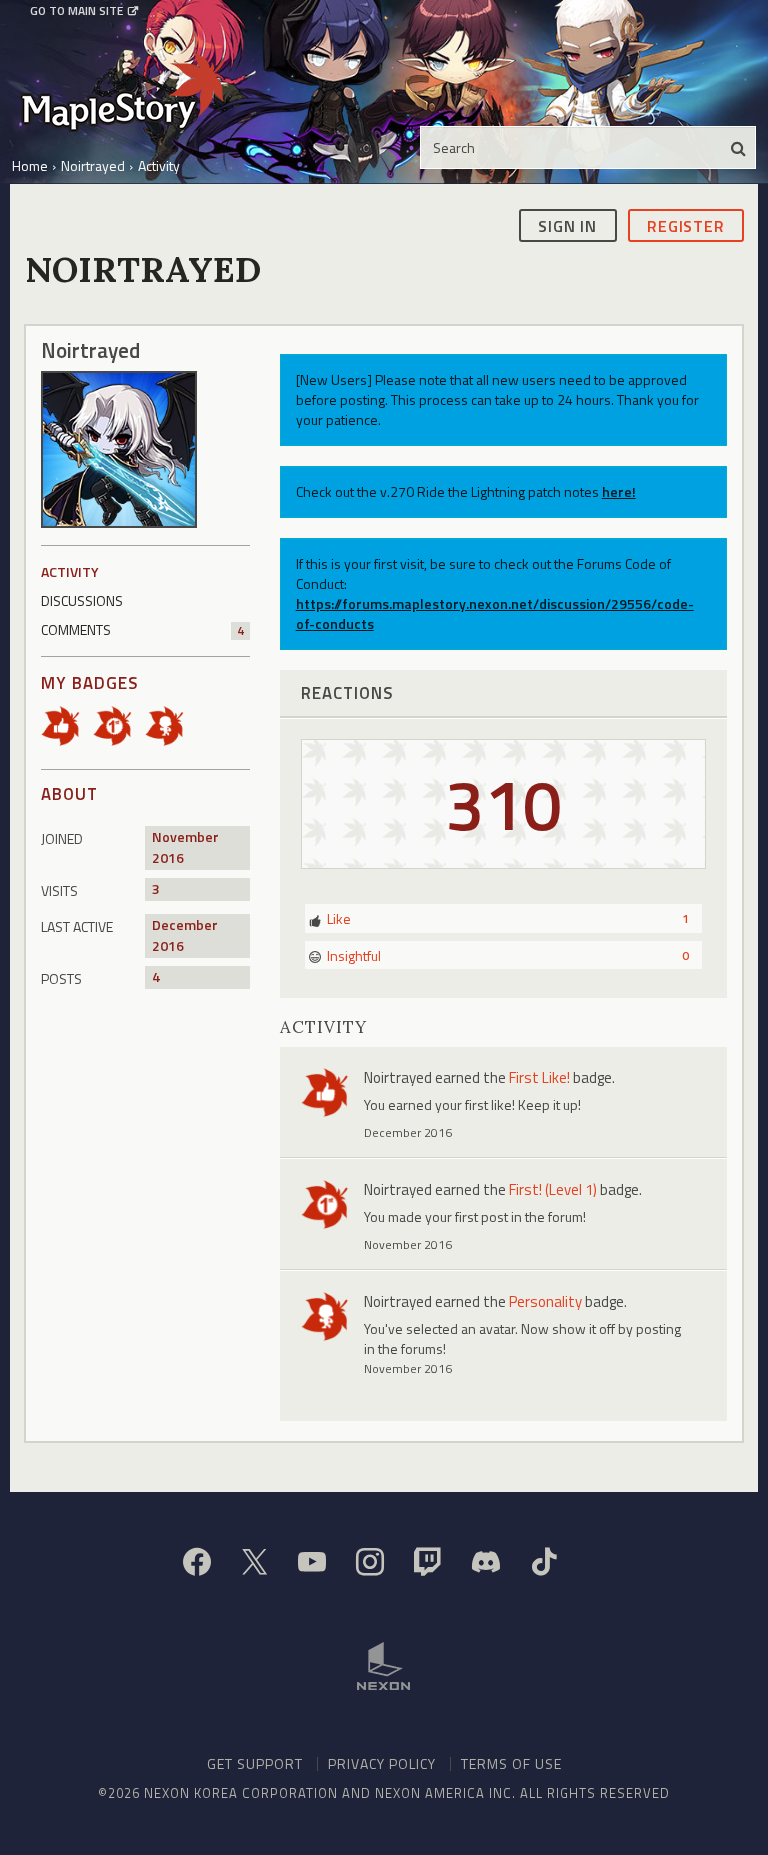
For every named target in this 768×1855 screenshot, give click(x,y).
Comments (142, 629)
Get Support (255, 1763)
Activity (70, 571)
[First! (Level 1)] (119, 724)
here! (619, 491)
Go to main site (76, 11)
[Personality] (171, 724)
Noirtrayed (398, 1077)
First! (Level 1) (553, 1189)
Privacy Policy (382, 1763)
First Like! (539, 1077)
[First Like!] (67, 724)
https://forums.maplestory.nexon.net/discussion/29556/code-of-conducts (495, 613)
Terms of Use (511, 1763)
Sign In (567, 226)
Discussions (82, 600)
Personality (545, 1301)
